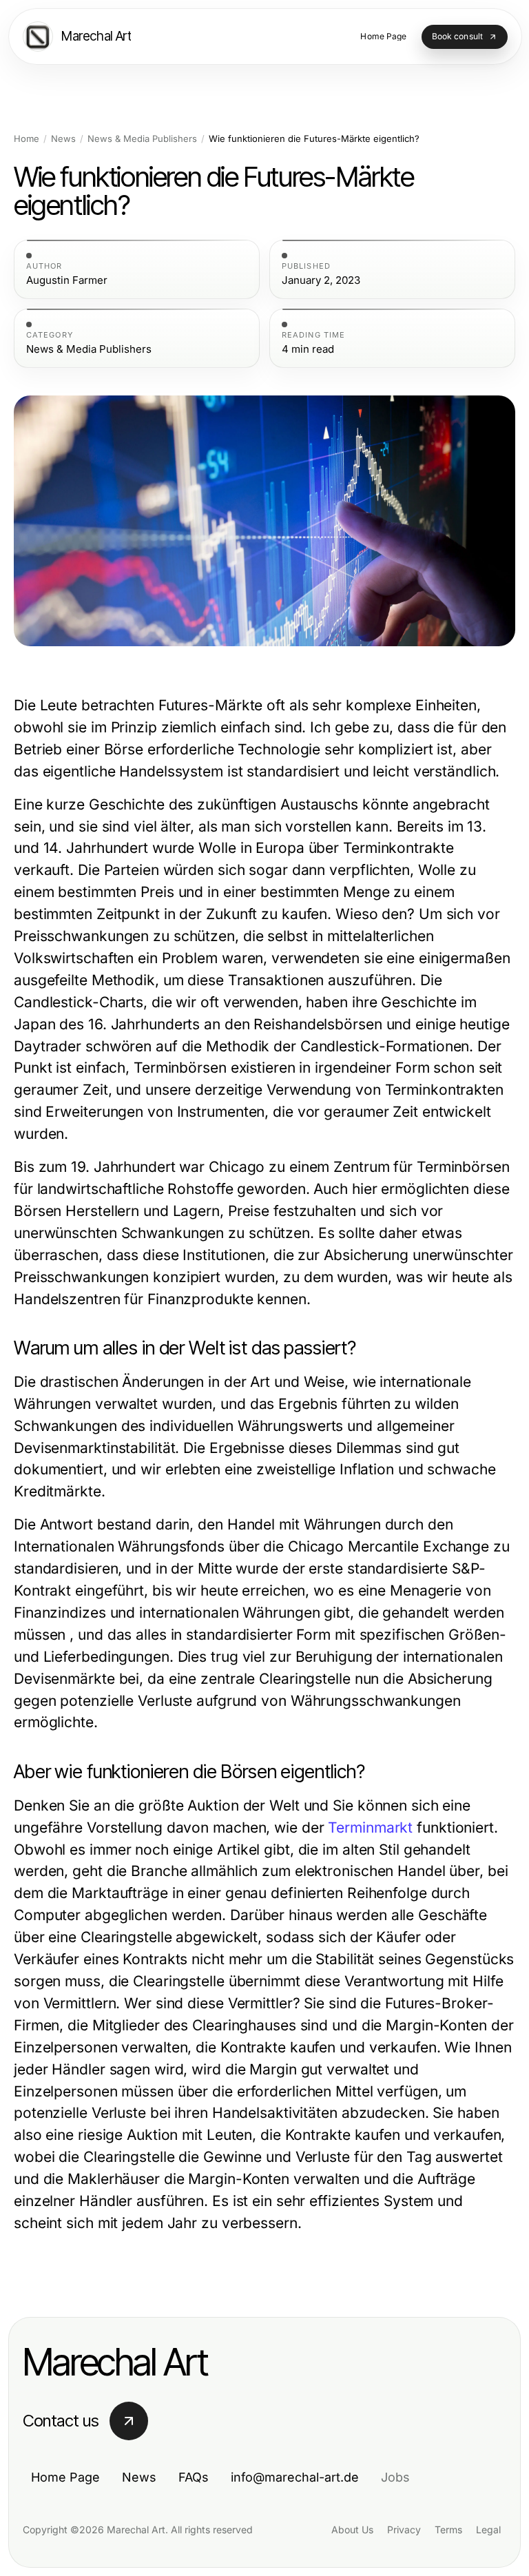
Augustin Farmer (67, 280)
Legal (488, 2529)
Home (27, 139)
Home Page (65, 2477)
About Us (352, 2529)
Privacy (404, 2529)
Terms (448, 2529)
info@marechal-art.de (295, 2477)
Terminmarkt (370, 1827)
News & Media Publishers (142, 139)
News (63, 139)
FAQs (194, 2477)
